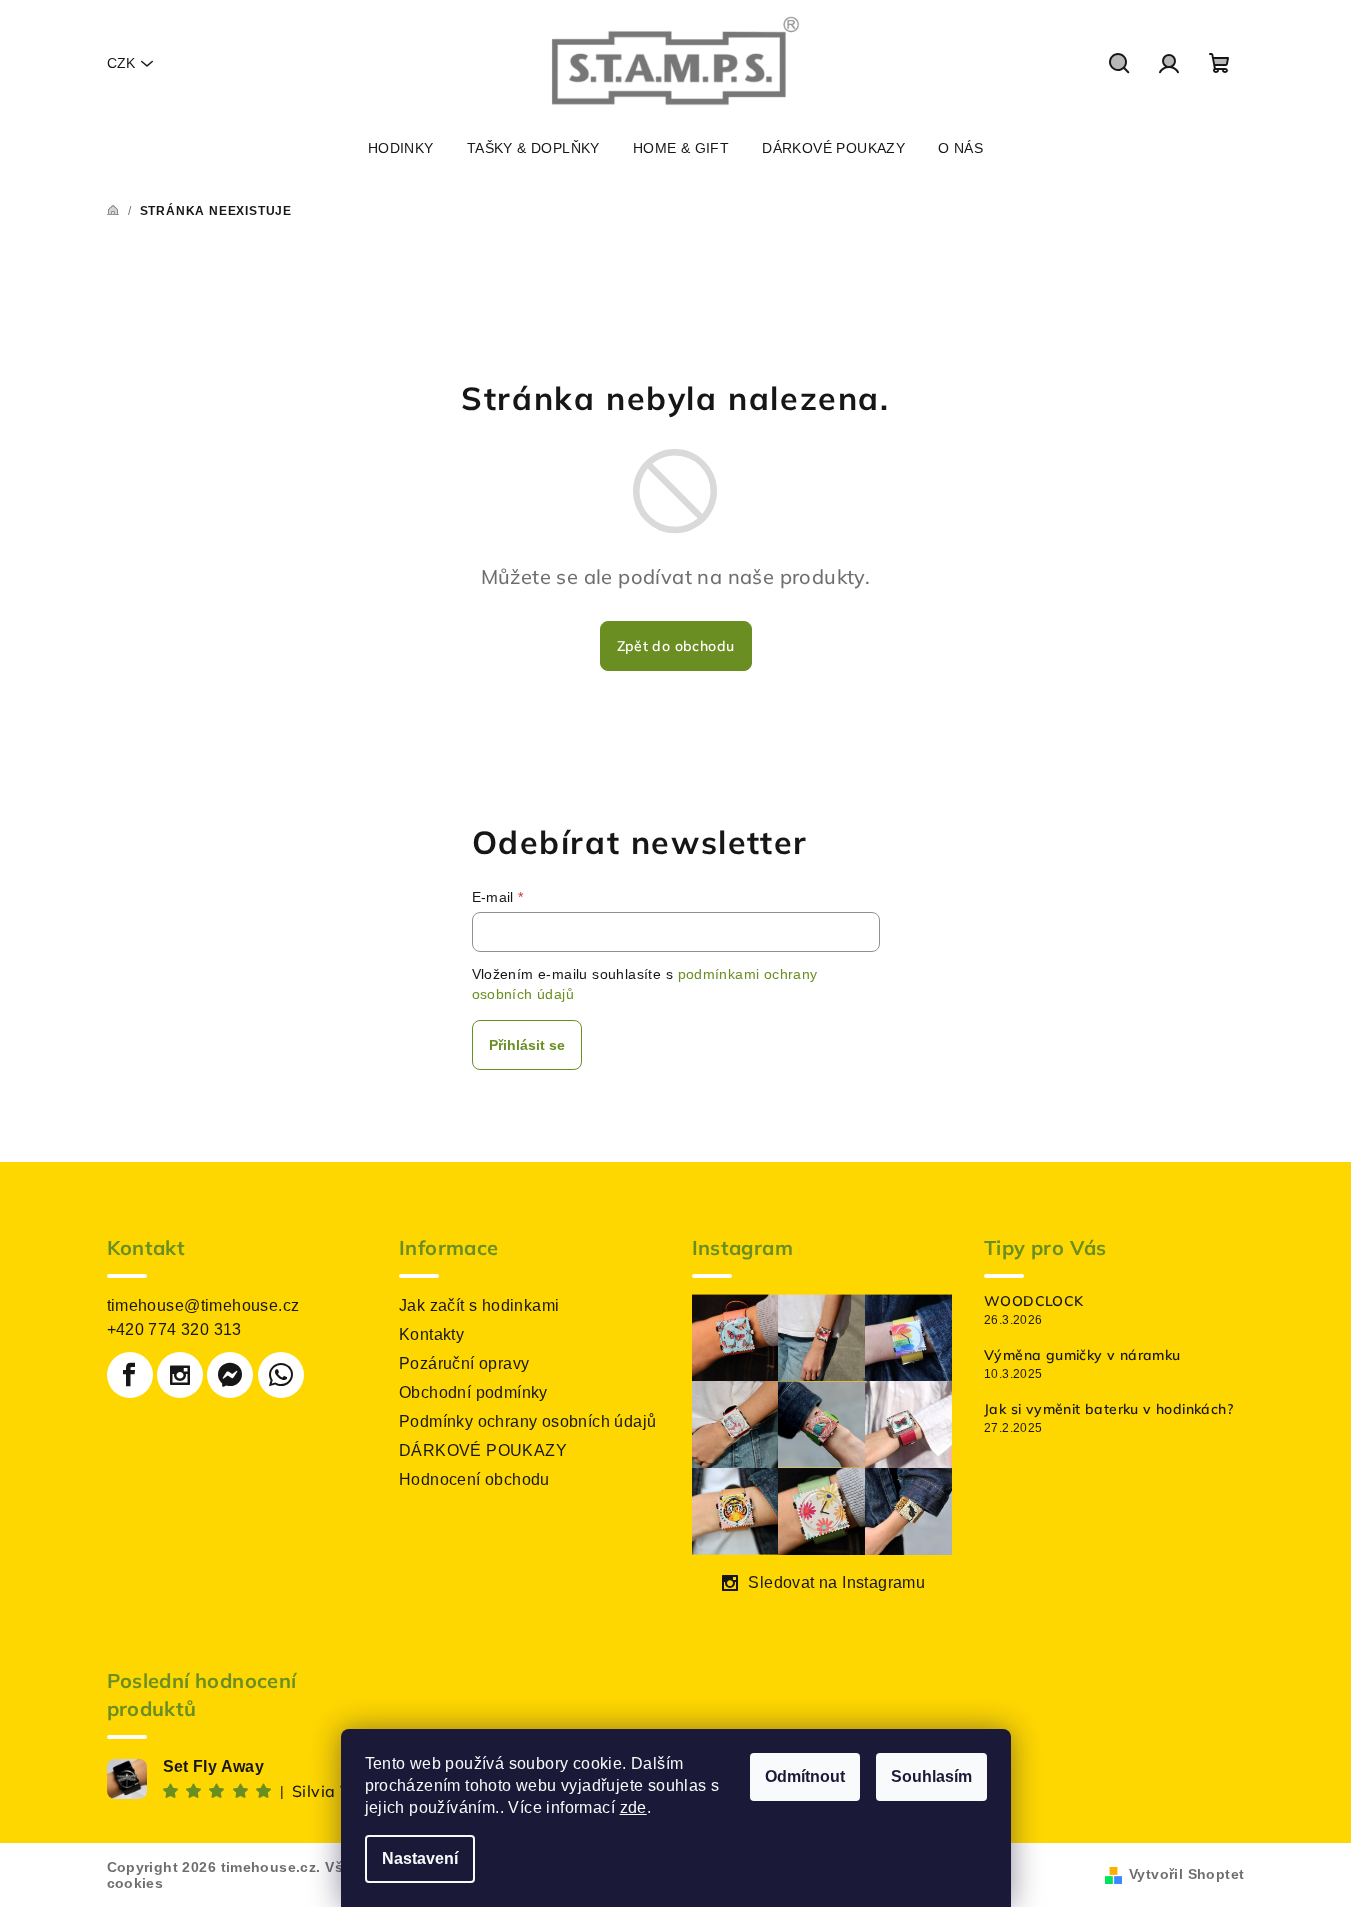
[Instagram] (180, 1375)
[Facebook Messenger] (230, 1375)
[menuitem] (401, 148)
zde (633, 1807)
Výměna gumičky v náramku (1082, 1355)
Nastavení (420, 1858)
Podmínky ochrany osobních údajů (527, 1421)
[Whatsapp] (281, 1375)
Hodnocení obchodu (474, 1479)
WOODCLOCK (1034, 1301)
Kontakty (431, 1334)
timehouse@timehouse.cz (203, 1305)
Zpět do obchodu (676, 646)
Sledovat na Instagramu (836, 1582)
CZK (121, 63)
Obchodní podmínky (473, 1392)
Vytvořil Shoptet (1186, 1874)
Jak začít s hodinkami (479, 1305)
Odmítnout (805, 1776)
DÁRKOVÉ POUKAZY (483, 1450)
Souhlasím (931, 1776)
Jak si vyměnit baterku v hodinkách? (1108, 1409)
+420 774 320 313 (174, 1329)
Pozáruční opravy (464, 1363)
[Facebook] (130, 1375)
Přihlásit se (527, 1045)
